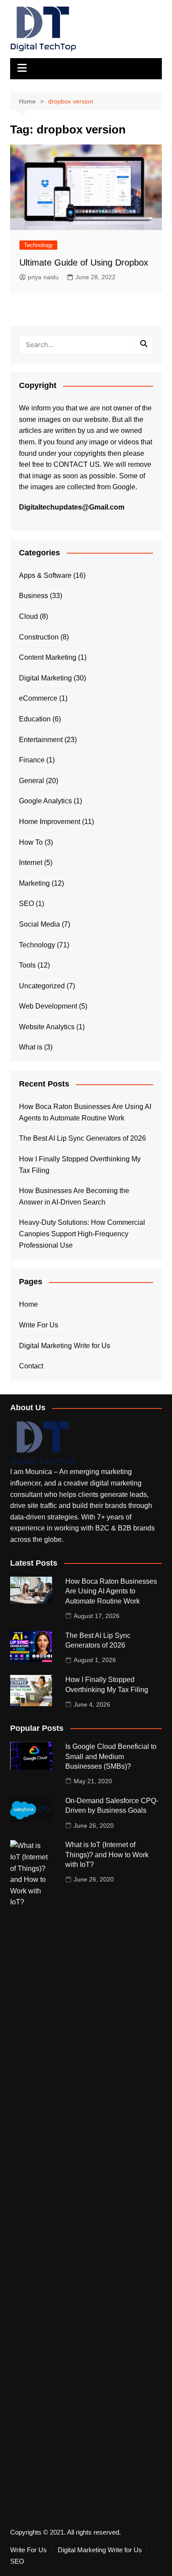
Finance (32, 760)
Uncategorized (42, 986)
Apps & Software (45, 575)
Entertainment (41, 740)
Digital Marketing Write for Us (65, 1346)
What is (31, 1047)
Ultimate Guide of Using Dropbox (84, 262)
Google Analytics (45, 801)
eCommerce (38, 698)
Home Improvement (50, 822)
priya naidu (43, 277)
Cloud (28, 616)
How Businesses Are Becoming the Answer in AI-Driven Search (74, 1196)
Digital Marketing (45, 678)
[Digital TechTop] (43, 1443)
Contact (31, 1366)
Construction (39, 637)
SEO (26, 904)
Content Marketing (48, 657)
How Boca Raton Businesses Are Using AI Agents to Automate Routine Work (85, 1112)
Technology (38, 245)
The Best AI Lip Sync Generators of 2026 (82, 1138)
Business (34, 596)
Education (35, 719)
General (32, 781)
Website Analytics (47, 1027)
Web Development (48, 1006)
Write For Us (39, 1325)
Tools (27, 965)
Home (28, 1304)
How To (31, 842)
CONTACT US (77, 464)
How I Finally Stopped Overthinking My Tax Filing (80, 1165)
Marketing (34, 883)
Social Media (39, 924)
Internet (31, 863)
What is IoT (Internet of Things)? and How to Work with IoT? (107, 1855)
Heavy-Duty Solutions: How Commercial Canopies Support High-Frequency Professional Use (82, 1234)
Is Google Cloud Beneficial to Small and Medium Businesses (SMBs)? (111, 1756)
